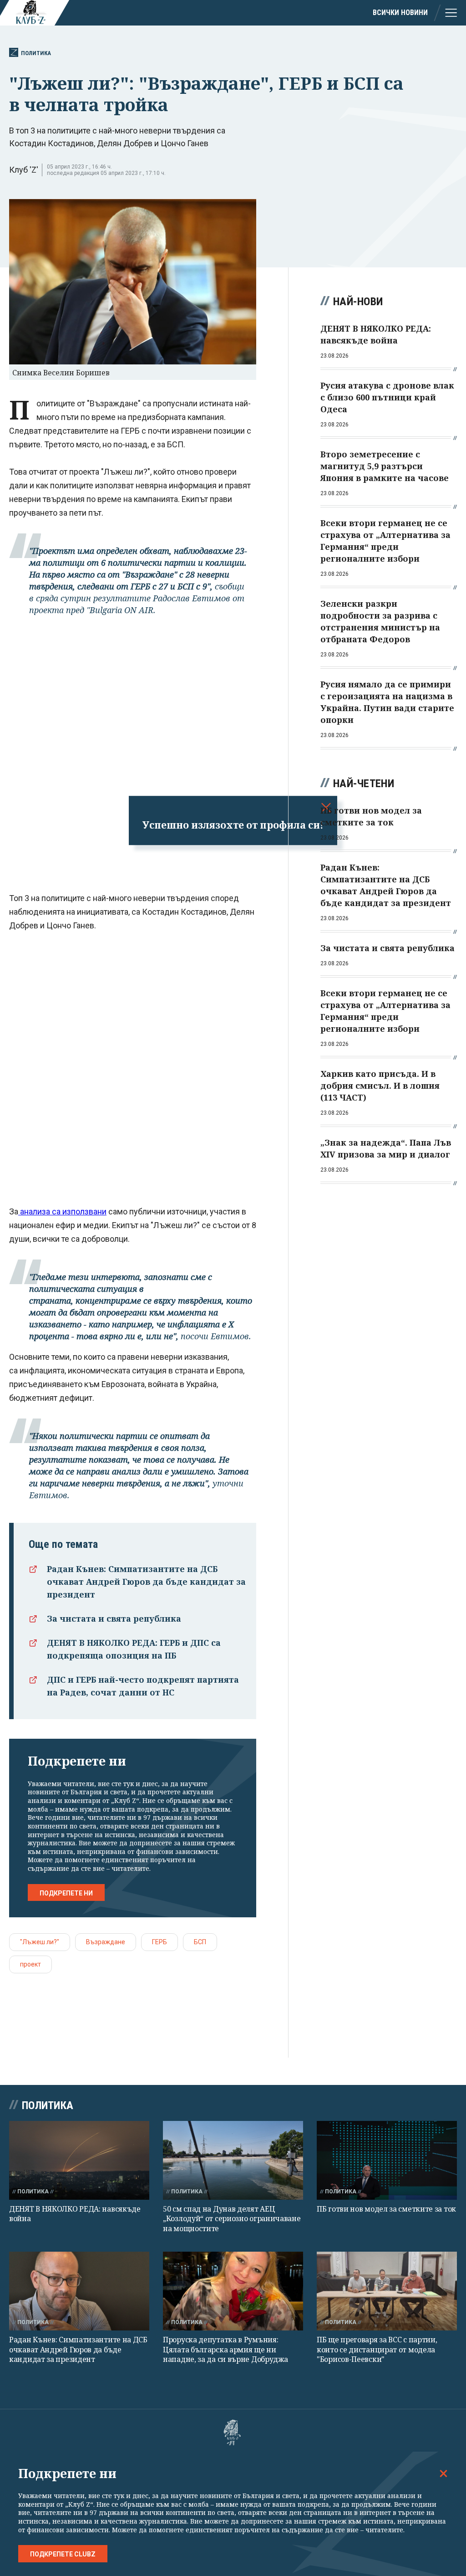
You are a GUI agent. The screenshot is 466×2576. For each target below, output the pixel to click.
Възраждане (106, 1942)
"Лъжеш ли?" (40, 1942)
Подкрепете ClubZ (63, 2554)
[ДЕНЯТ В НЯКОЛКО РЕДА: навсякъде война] (79, 2160)
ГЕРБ (160, 1942)
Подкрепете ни (66, 1893)
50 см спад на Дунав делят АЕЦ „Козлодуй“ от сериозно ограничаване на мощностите (232, 2219)
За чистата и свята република (114, 1618)
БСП (200, 1942)
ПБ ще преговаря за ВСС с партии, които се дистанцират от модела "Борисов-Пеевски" (377, 2349)
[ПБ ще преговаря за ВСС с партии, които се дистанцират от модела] (387, 2291)
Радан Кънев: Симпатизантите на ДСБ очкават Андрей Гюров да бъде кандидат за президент (146, 1582)
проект (30, 1964)
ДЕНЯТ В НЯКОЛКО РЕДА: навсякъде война (75, 2214)
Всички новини (400, 13)
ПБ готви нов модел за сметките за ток (386, 2209)
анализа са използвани (62, 1211)
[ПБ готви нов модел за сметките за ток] (387, 2160)
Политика (36, 53)
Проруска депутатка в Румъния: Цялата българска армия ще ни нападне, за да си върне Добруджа (225, 2349)
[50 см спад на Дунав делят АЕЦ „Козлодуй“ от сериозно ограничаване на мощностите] (233, 2160)
